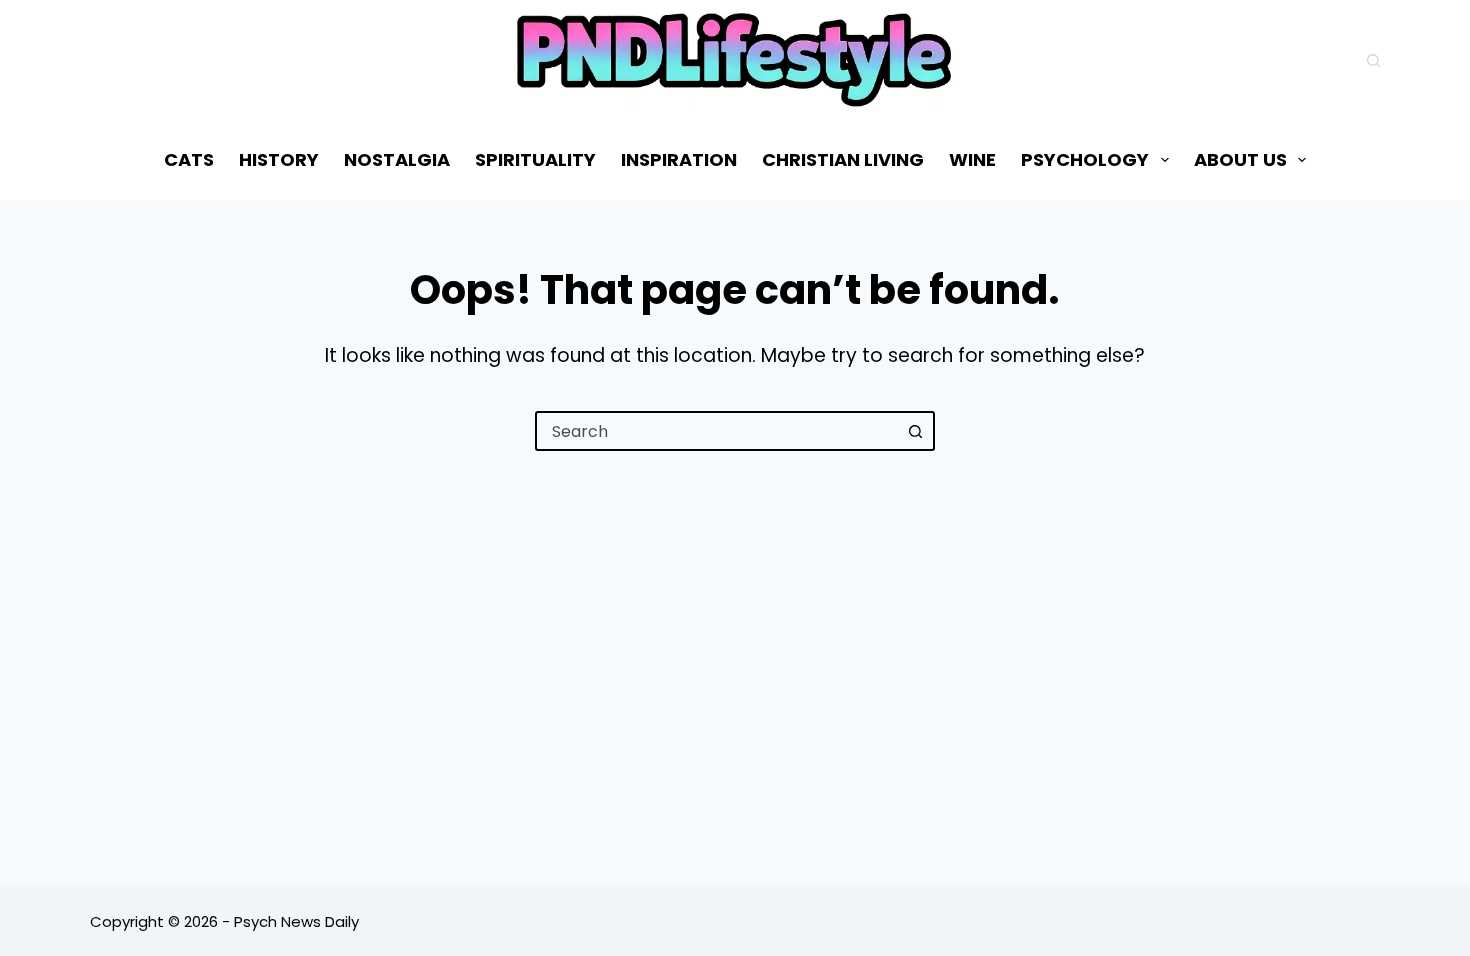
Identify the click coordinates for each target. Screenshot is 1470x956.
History (279, 159)
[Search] (1373, 60)
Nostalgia (397, 159)
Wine (972, 159)
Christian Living (843, 159)
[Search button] (915, 431)
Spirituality (535, 159)
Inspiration (679, 159)
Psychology (1085, 159)
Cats (189, 159)
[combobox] (717, 431)
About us (1240, 159)
